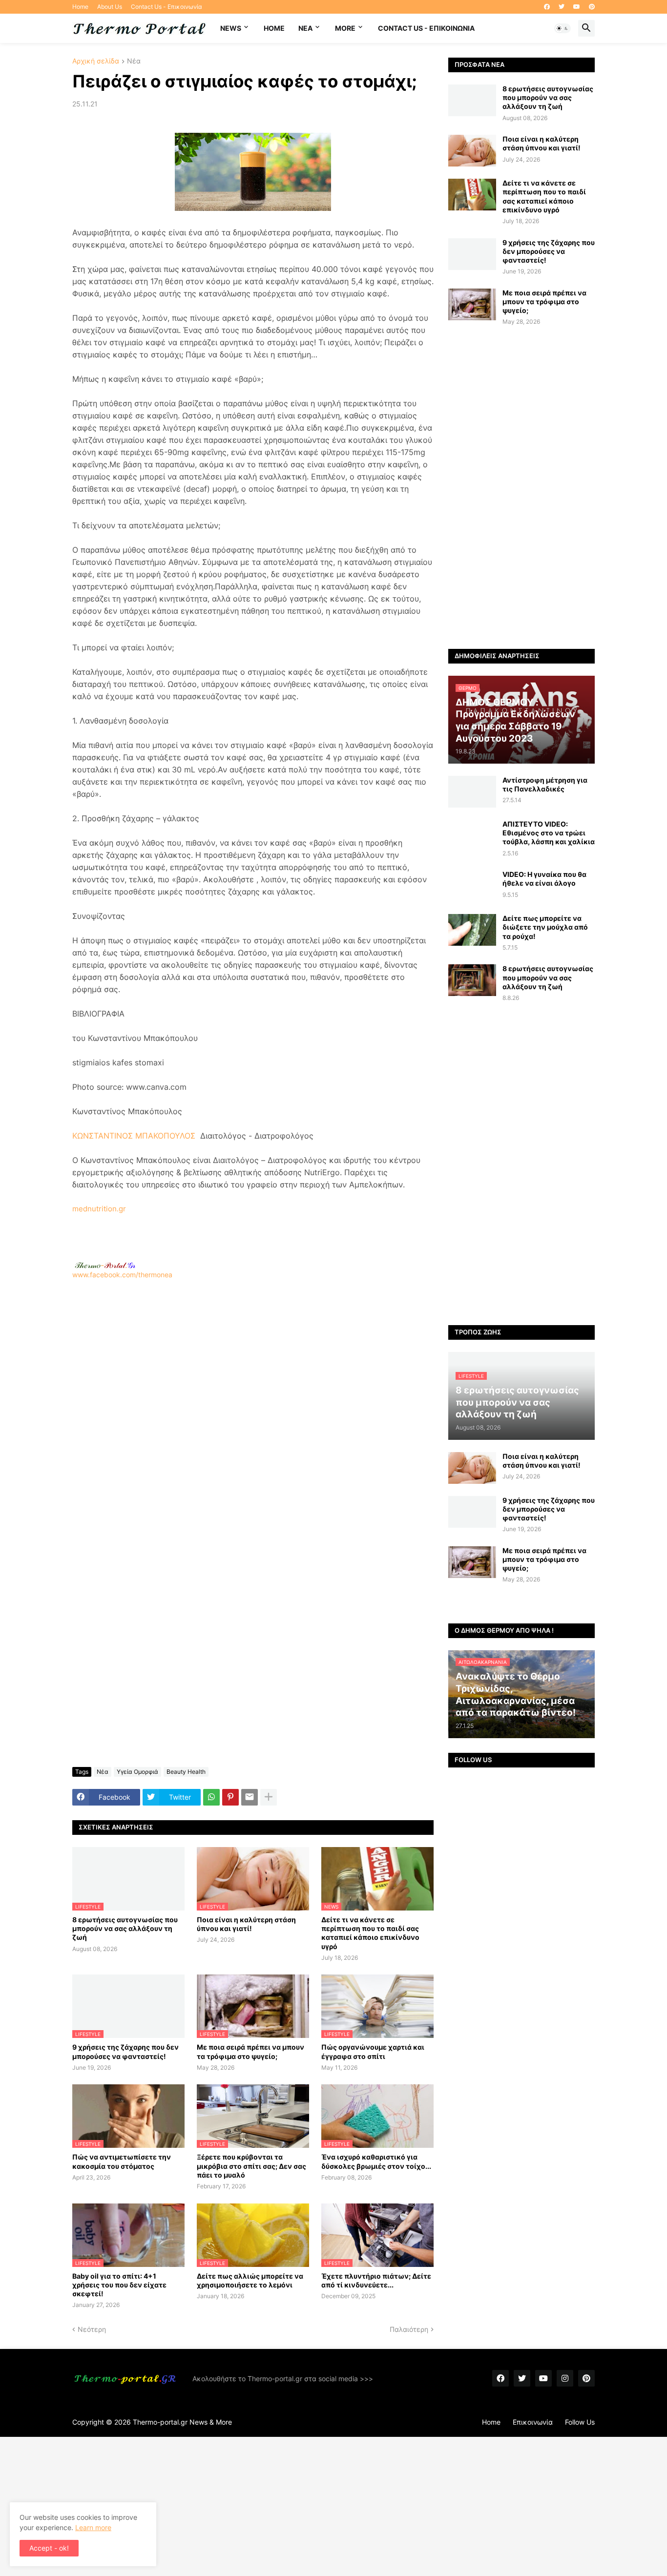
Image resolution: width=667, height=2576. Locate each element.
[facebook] (547, 7)
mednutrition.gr (99, 1209)
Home (80, 7)
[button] (563, 28)
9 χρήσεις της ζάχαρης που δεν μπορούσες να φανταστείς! (125, 2051)
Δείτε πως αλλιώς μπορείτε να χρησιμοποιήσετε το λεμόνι (250, 2280)
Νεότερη (92, 2329)
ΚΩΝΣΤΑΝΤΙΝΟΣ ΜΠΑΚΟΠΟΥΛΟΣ (134, 1136)
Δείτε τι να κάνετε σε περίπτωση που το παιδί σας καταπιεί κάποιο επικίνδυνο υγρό (370, 1933)
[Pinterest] (230, 1797)
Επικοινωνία (533, 2422)
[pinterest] (592, 7)
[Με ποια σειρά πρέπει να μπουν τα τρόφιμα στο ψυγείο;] (472, 304)
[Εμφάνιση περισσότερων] (269, 1797)
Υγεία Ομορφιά (137, 1772)
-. (105, 1265)
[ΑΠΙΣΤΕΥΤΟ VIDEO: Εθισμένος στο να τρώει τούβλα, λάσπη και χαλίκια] (472, 836)
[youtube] (577, 7)
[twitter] (562, 7)
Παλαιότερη (409, 2329)
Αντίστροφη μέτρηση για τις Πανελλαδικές (545, 784)
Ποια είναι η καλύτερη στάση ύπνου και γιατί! (246, 1924)
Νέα (134, 61)
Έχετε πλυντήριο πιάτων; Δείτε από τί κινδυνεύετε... (376, 2280)
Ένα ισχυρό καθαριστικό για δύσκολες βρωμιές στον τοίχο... (376, 2161)
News (231, 28)
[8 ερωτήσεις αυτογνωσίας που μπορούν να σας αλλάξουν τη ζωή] (472, 100)
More (345, 28)
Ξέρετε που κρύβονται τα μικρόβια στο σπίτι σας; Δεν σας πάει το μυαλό (251, 2166)
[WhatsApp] (211, 1797)
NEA (305, 28)
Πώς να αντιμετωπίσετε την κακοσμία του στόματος (122, 2161)
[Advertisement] (253, 1409)
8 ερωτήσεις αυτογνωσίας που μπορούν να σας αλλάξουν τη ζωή (125, 1928)
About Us (110, 7)
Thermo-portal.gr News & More (182, 2422)
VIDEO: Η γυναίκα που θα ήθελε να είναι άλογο (544, 879)
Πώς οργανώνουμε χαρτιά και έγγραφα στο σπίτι (373, 2051)
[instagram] (565, 2378)
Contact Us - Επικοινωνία (167, 7)
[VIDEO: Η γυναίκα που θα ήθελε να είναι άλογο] (472, 886)
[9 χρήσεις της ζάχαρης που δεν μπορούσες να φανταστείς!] (472, 254)
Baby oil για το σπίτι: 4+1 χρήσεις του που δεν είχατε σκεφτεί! (119, 2285)
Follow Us (580, 2422)
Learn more (93, 2527)
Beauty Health (186, 1772)
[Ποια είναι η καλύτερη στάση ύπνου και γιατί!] (472, 151)
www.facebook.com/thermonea (122, 1275)
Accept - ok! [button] (49, 2548)
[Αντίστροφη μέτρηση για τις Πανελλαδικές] (472, 792)
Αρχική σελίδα (96, 61)
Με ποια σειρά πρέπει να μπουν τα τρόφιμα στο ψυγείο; (250, 2051)
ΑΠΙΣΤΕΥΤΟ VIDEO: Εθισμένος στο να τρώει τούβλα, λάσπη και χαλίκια (549, 833)
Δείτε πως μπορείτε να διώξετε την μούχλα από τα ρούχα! (545, 927)
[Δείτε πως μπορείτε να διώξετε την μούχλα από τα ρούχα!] (472, 930)
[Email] (250, 1797)
